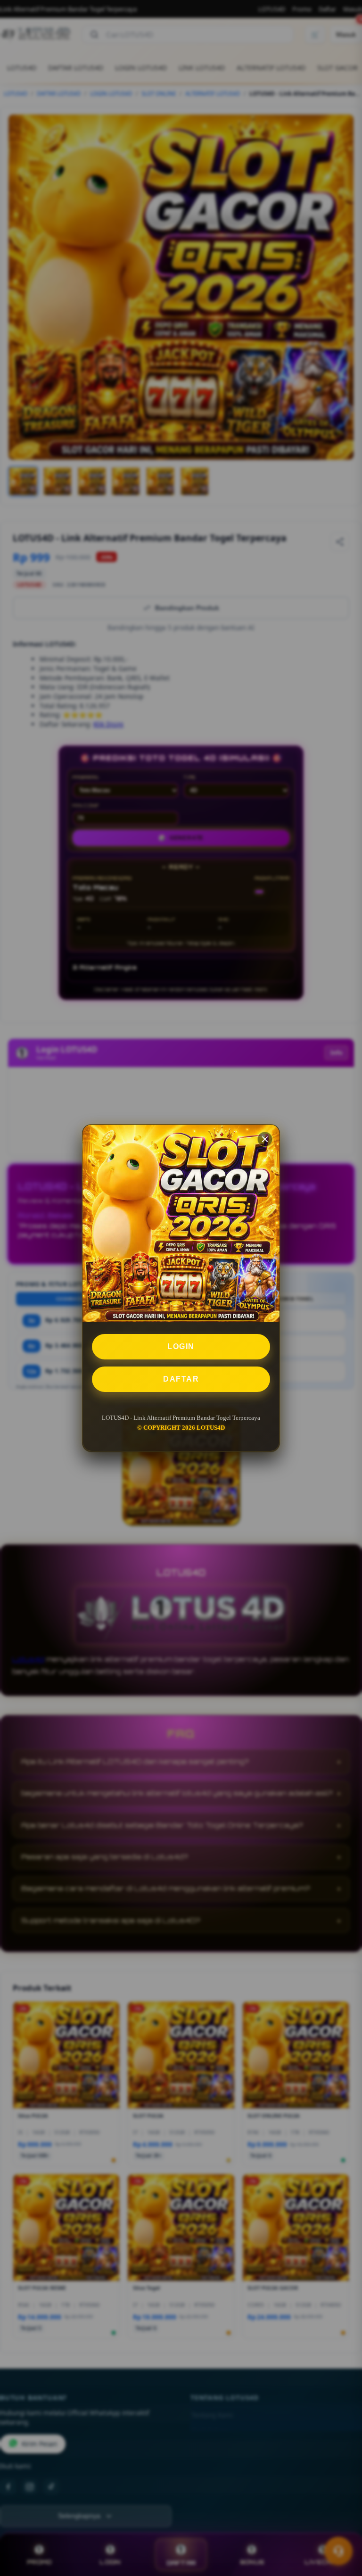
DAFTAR (181, 1379)
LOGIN (181, 1346)
